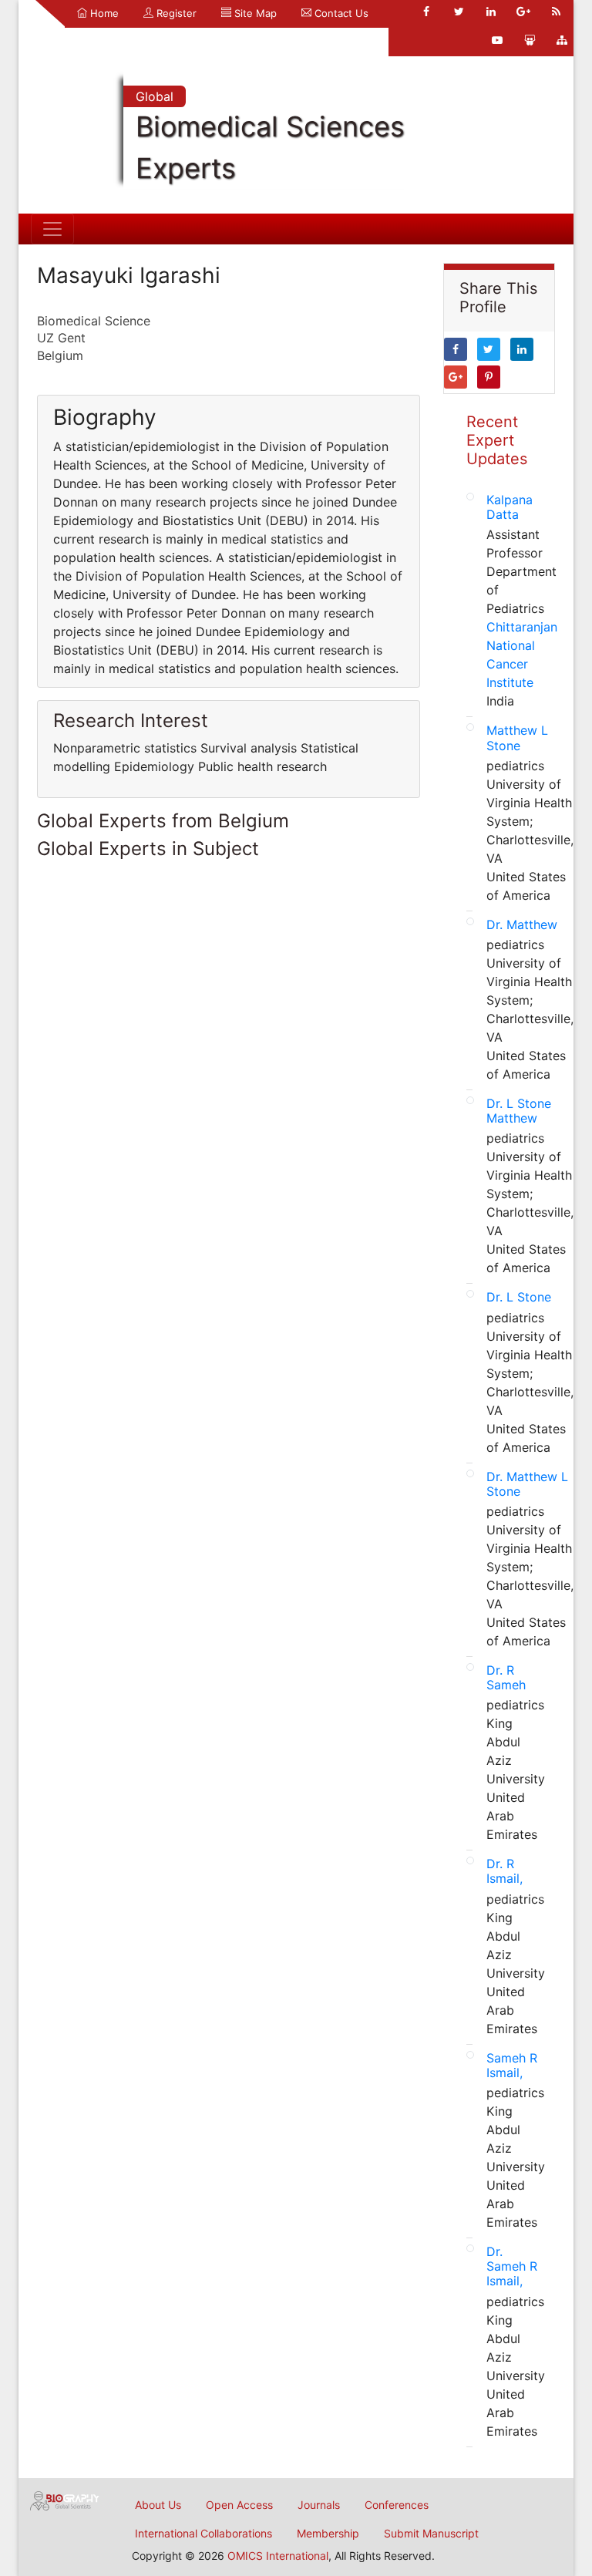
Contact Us (340, 13)
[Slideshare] (530, 40)
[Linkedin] (491, 12)
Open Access (239, 2505)
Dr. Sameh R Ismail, (512, 2266)
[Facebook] (426, 12)
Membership (328, 2533)
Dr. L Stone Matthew (519, 1111)
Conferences (397, 2505)
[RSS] (556, 12)
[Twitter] (459, 12)
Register (175, 13)
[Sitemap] (562, 40)
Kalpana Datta (510, 507)
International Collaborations (203, 2533)
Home (103, 13)
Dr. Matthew (522, 924)
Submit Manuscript (431, 2533)
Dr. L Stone (519, 1297)
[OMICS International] (65, 2500)
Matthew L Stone (517, 737)
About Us (158, 2505)
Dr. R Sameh (506, 1677)
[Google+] (523, 12)
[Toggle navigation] (52, 229)
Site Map (254, 13)
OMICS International (278, 2556)
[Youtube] (497, 40)
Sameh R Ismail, (512, 2065)
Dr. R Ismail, (505, 1871)
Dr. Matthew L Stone (527, 1484)
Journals (319, 2505)
